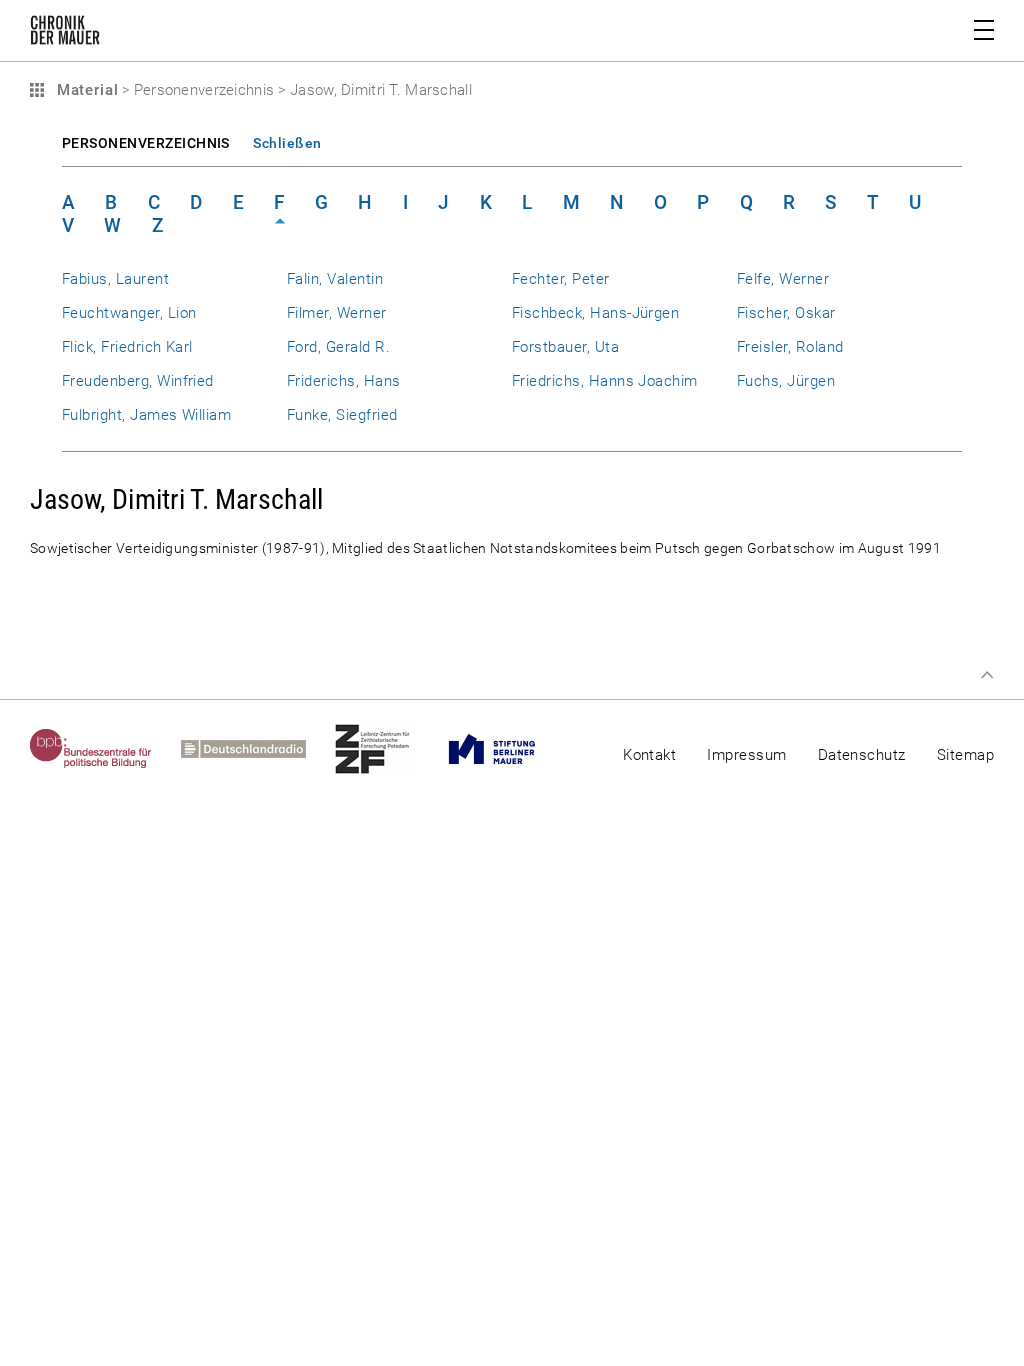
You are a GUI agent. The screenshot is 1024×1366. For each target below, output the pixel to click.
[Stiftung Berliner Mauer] (506, 749)
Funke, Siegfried (342, 415)
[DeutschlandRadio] (258, 749)
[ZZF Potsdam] (387, 749)
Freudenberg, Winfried (138, 381)
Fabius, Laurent (115, 279)
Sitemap (965, 755)
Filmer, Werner (337, 313)
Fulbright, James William (146, 415)
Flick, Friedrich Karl (127, 347)
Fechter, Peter (561, 279)
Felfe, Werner (783, 279)
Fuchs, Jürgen (786, 381)
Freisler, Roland (790, 347)
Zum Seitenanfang (987, 675)
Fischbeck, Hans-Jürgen (595, 313)
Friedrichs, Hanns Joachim (605, 381)
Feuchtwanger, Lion (129, 313)
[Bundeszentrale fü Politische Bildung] (105, 749)
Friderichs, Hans (344, 381)
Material (85, 90)
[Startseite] (65, 34)
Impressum (746, 755)
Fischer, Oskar (786, 313)
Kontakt (649, 755)
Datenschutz (862, 755)
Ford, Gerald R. (338, 347)
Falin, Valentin (335, 279)
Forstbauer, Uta (565, 347)
